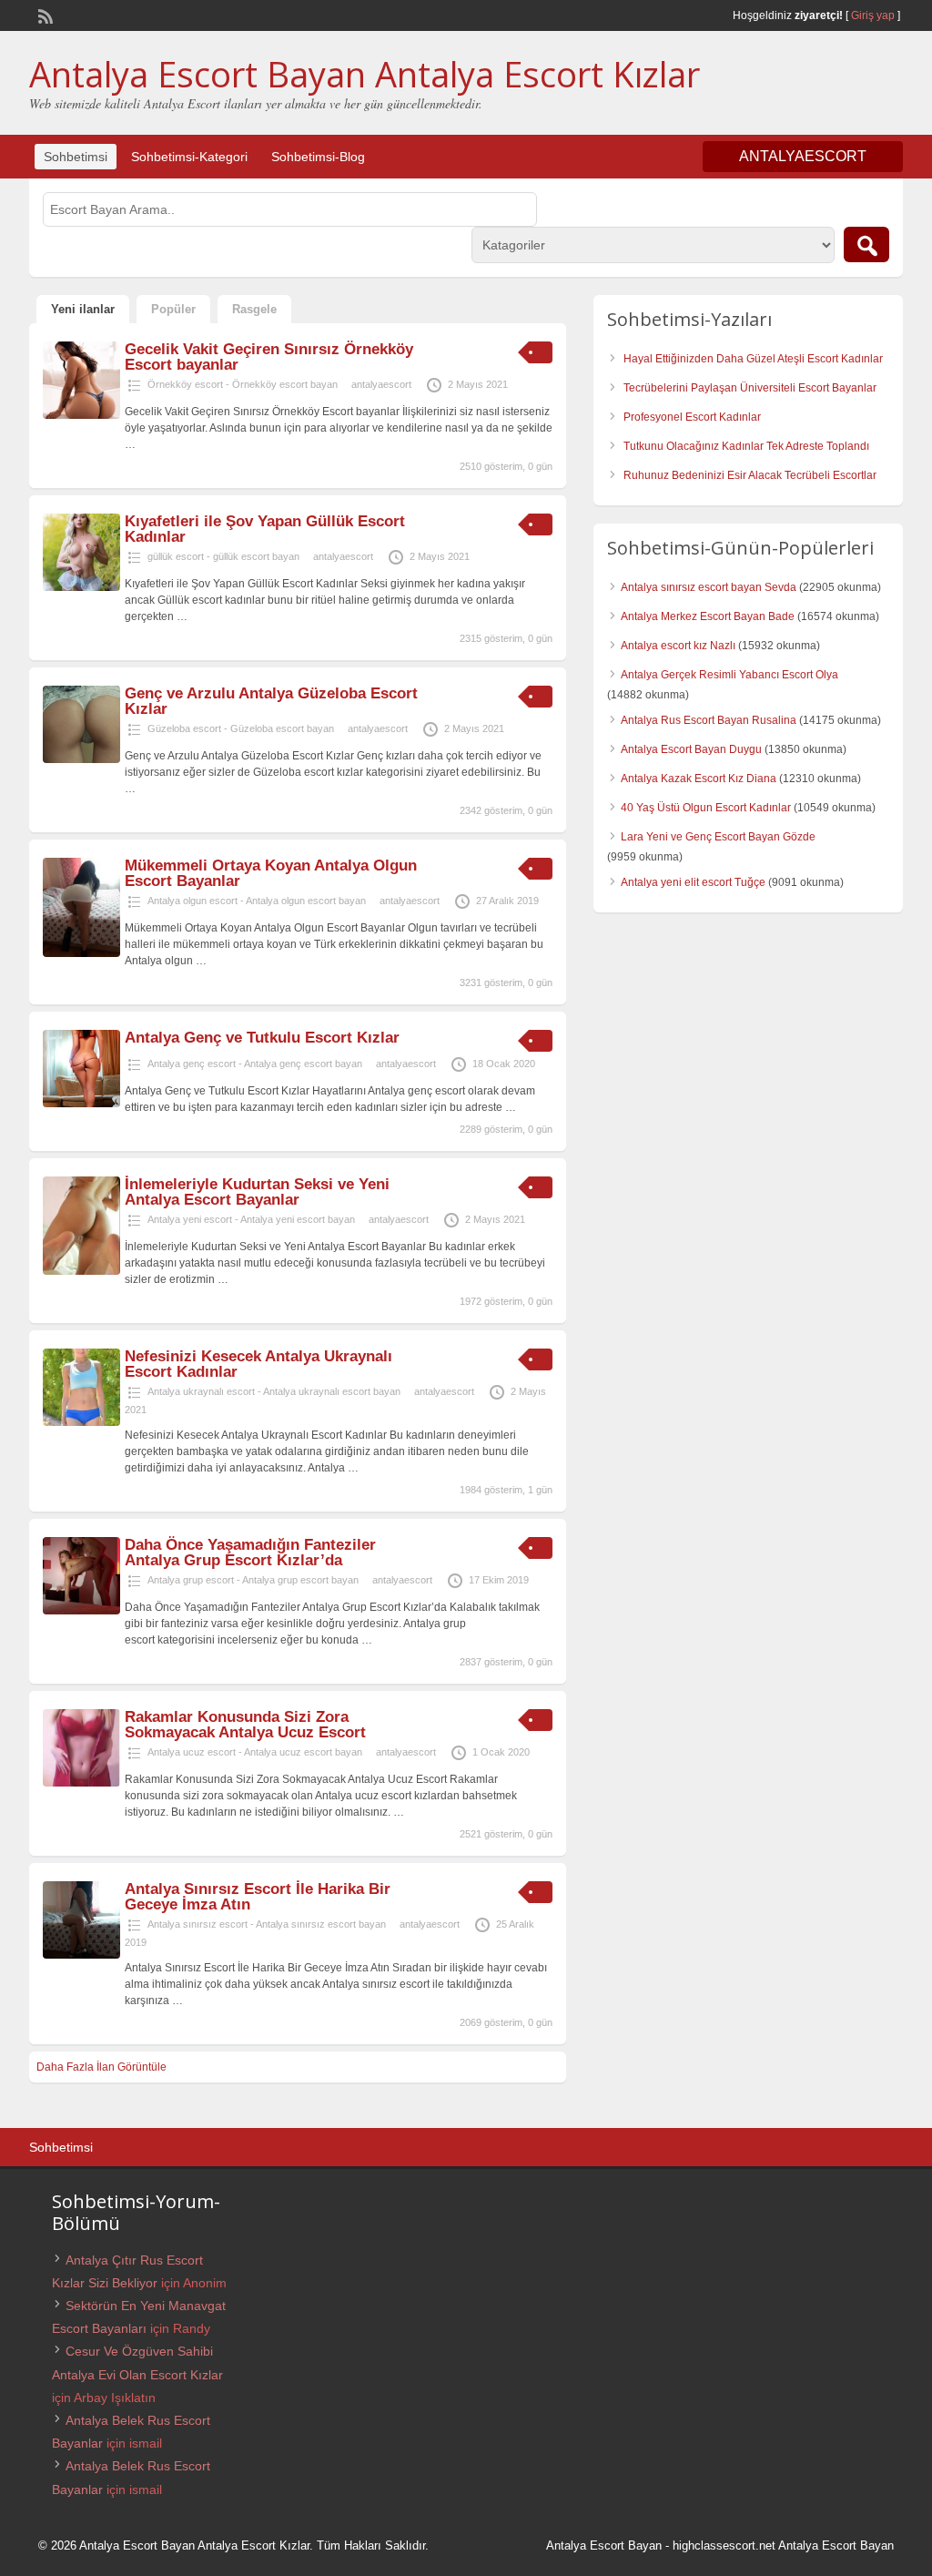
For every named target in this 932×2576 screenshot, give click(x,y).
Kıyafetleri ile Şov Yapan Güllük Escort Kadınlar (265, 529)
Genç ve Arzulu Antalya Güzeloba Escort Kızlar (271, 701)
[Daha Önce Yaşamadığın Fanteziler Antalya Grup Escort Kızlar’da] (81, 1611)
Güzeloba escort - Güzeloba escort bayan (241, 728)
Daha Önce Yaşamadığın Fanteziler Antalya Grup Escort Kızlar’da (250, 1553)
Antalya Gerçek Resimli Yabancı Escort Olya (729, 675)
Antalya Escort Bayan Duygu (691, 749)
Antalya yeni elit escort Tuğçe (693, 882)
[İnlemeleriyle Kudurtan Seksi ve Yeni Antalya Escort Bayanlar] (81, 1271)
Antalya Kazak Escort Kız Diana (699, 779)
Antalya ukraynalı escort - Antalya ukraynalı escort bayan (274, 1391)
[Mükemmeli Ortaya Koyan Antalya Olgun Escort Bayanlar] (81, 953)
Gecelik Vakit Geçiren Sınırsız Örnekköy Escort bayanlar (269, 357)
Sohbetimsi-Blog (318, 157)
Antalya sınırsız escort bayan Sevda (709, 587)
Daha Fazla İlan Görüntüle (101, 2067)
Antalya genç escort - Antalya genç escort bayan (255, 1064)
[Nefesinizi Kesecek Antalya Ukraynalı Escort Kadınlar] (81, 1422)
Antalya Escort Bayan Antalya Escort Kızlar (365, 74)
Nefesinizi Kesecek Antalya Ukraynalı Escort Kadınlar (258, 1364)
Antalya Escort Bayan (604, 2545)
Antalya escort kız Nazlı (678, 646)
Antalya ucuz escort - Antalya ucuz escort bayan (255, 1752)
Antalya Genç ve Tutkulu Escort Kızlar (262, 1038)
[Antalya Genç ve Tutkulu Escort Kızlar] (81, 1104)
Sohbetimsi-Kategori (189, 157)
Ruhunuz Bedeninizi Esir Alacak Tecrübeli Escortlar (750, 475)
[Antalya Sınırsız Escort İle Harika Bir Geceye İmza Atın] (81, 1955)
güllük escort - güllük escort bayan (223, 556)
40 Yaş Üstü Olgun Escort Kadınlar (706, 808)
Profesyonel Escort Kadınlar (692, 417)
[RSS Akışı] (44, 15)
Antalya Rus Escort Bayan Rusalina (709, 720)
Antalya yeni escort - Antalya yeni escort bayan (251, 1219)
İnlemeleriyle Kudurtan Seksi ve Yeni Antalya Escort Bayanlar (257, 1192)
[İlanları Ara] (866, 244)
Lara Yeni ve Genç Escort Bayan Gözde (718, 837)
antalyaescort (381, 384)
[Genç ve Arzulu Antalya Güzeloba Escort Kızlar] (81, 759)
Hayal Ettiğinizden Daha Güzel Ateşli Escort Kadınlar (753, 359)
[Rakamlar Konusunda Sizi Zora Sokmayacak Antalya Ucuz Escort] (81, 1783)
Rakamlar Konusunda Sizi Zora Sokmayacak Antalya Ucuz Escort (245, 1725)
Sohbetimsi (76, 157)
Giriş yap (873, 15)
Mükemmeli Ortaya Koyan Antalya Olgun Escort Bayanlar (271, 873)
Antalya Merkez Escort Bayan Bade (708, 616)
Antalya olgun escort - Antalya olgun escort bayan (257, 901)
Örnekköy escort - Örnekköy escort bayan (243, 384)
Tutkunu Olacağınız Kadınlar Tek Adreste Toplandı (746, 446)
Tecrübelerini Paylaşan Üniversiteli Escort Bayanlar (750, 388)
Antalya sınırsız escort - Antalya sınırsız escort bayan (267, 1924)
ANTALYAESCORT (803, 156)
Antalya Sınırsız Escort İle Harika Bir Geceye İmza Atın (258, 1897)
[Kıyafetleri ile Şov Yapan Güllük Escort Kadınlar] (81, 587)
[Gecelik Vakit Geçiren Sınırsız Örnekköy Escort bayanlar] (81, 415)
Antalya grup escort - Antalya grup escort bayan (253, 1580)
